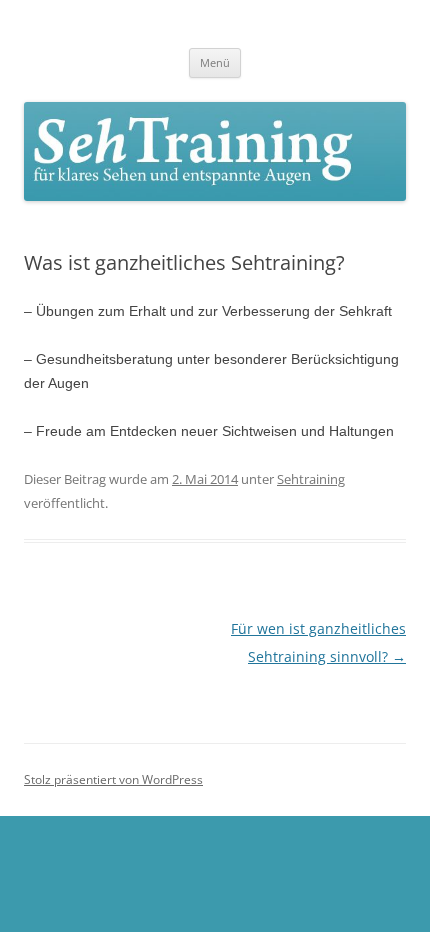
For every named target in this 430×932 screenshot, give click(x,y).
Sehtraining (311, 479)
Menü (215, 62)
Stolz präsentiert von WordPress (113, 779)
